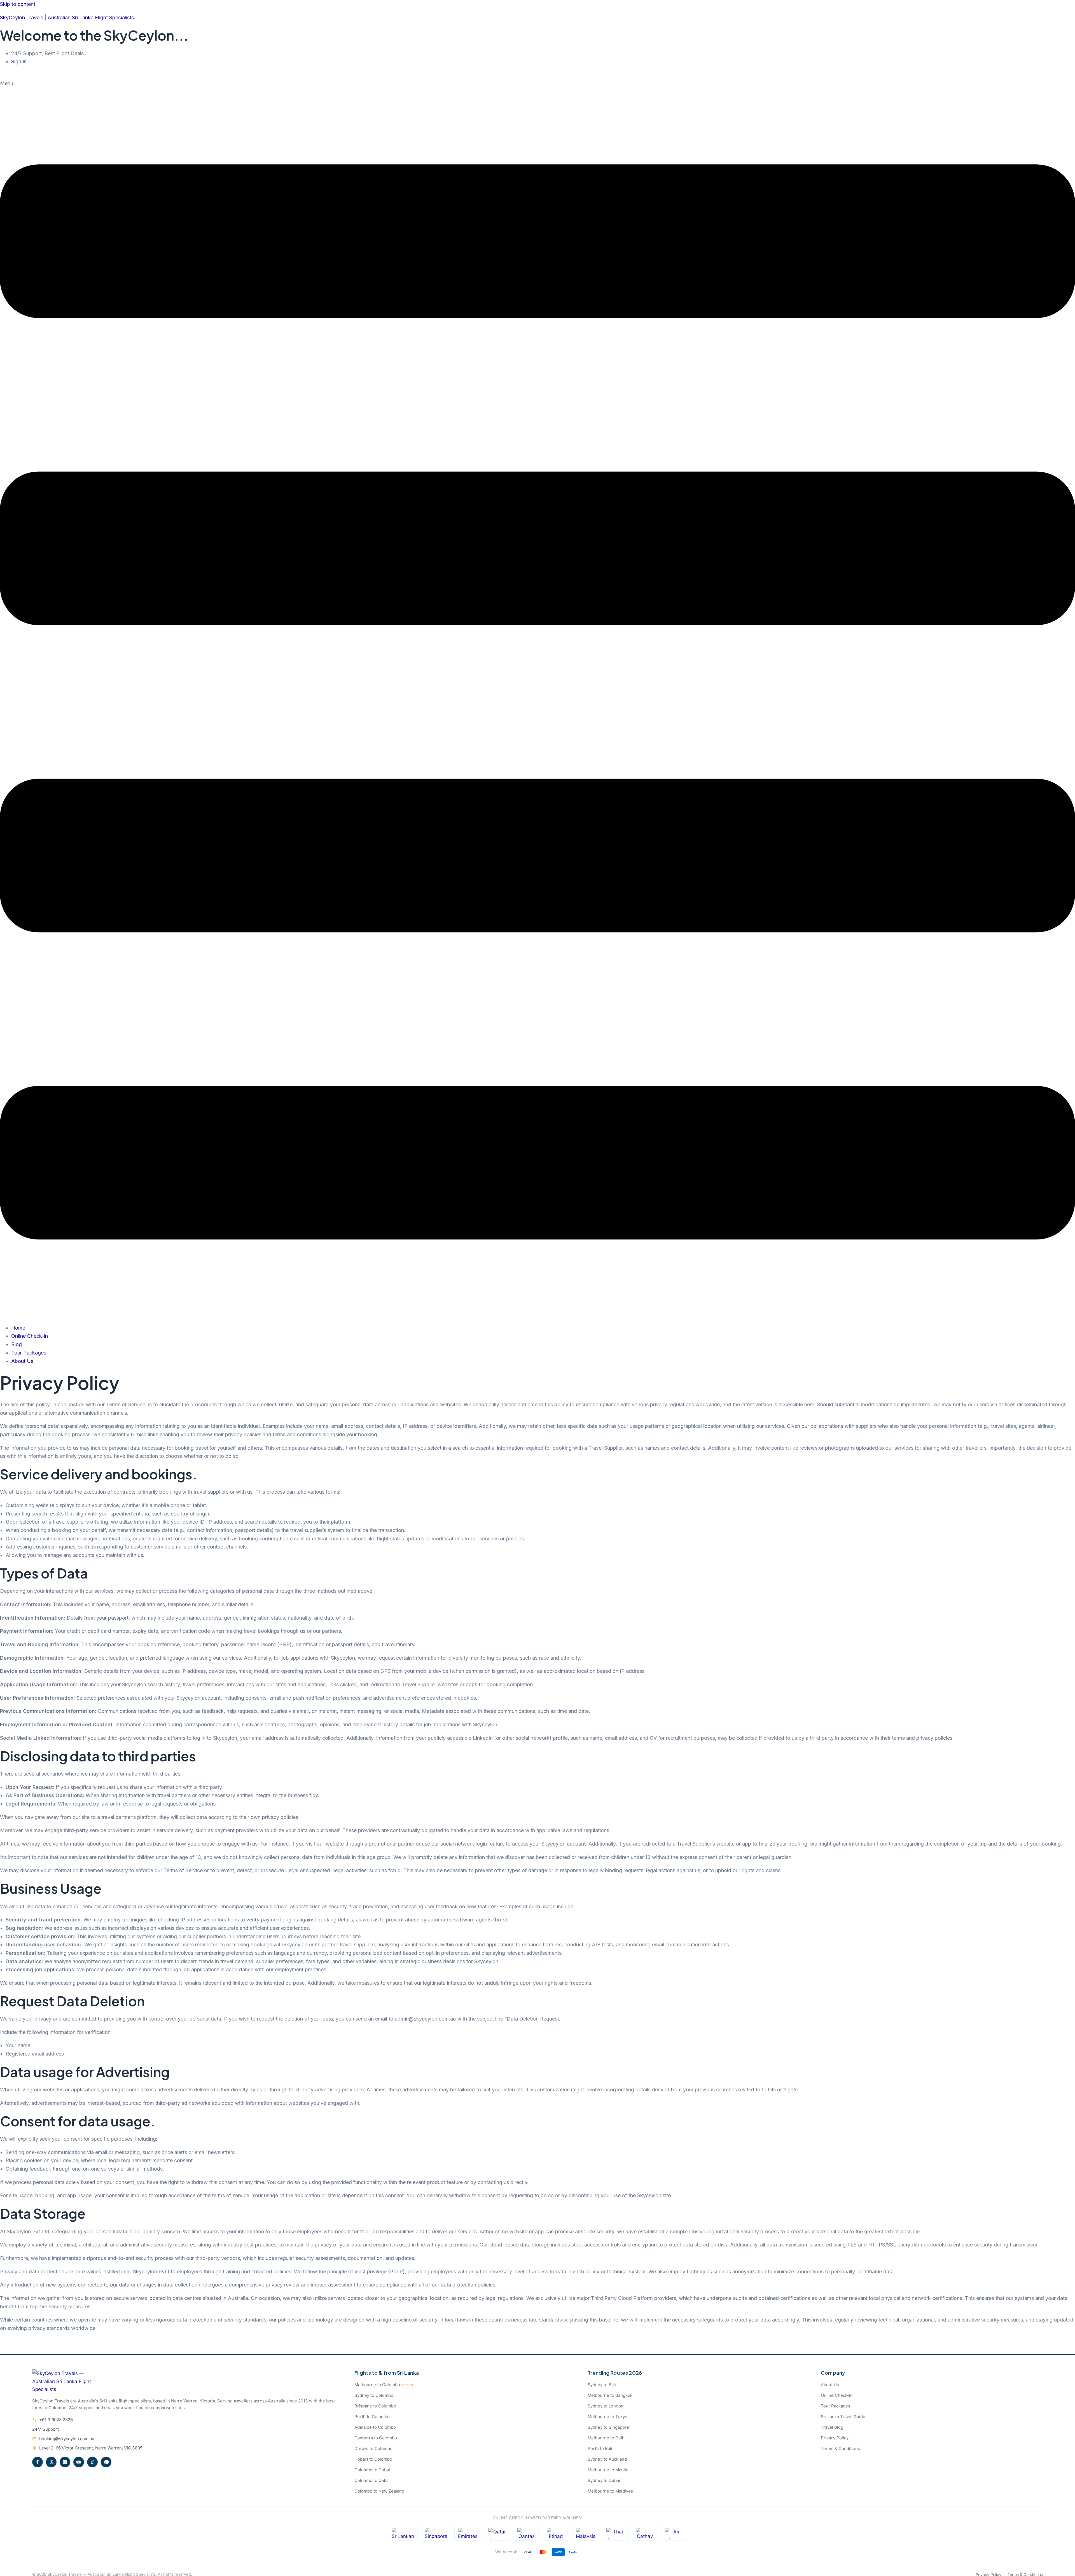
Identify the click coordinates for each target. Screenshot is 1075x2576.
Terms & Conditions (840, 2448)
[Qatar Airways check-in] (498, 2533)
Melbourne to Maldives (610, 2491)
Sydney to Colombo (374, 2395)
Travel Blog (832, 2427)
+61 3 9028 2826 (56, 2420)
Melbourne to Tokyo (607, 2417)
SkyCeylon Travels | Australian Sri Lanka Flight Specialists (67, 17)
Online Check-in (30, 1336)
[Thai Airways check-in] (616, 2533)
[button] (537, 699)
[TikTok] (92, 2462)
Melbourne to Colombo (384, 2385)
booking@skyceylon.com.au (67, 2439)
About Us (22, 1361)
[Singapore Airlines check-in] (436, 2533)
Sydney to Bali (602, 2385)
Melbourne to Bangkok (610, 2395)
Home (18, 1328)
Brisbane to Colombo (375, 2406)
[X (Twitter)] (51, 2462)
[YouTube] (79, 2462)
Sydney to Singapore (608, 2427)
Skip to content (18, 4)
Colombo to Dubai (372, 2470)
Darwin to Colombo (373, 2448)
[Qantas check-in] (527, 2533)
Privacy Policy (835, 2438)
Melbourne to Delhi (607, 2438)
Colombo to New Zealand (379, 2491)
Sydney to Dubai (604, 2480)
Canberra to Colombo (376, 2438)
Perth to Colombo (372, 2417)
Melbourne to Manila (608, 2470)
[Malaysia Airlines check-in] (586, 2533)
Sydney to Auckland (607, 2459)
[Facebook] (38, 2462)
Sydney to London (606, 2406)
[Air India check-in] (674, 2533)
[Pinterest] (106, 2462)
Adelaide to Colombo (375, 2427)
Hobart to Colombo (373, 2459)
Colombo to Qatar (372, 2480)
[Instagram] (65, 2462)
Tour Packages (29, 1353)
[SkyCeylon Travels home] (64, 2389)
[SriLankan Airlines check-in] (403, 2533)
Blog (17, 1344)
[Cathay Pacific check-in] (645, 2533)
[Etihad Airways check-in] (556, 2533)
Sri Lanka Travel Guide (843, 2417)
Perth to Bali (600, 2448)
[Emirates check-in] (468, 2533)
